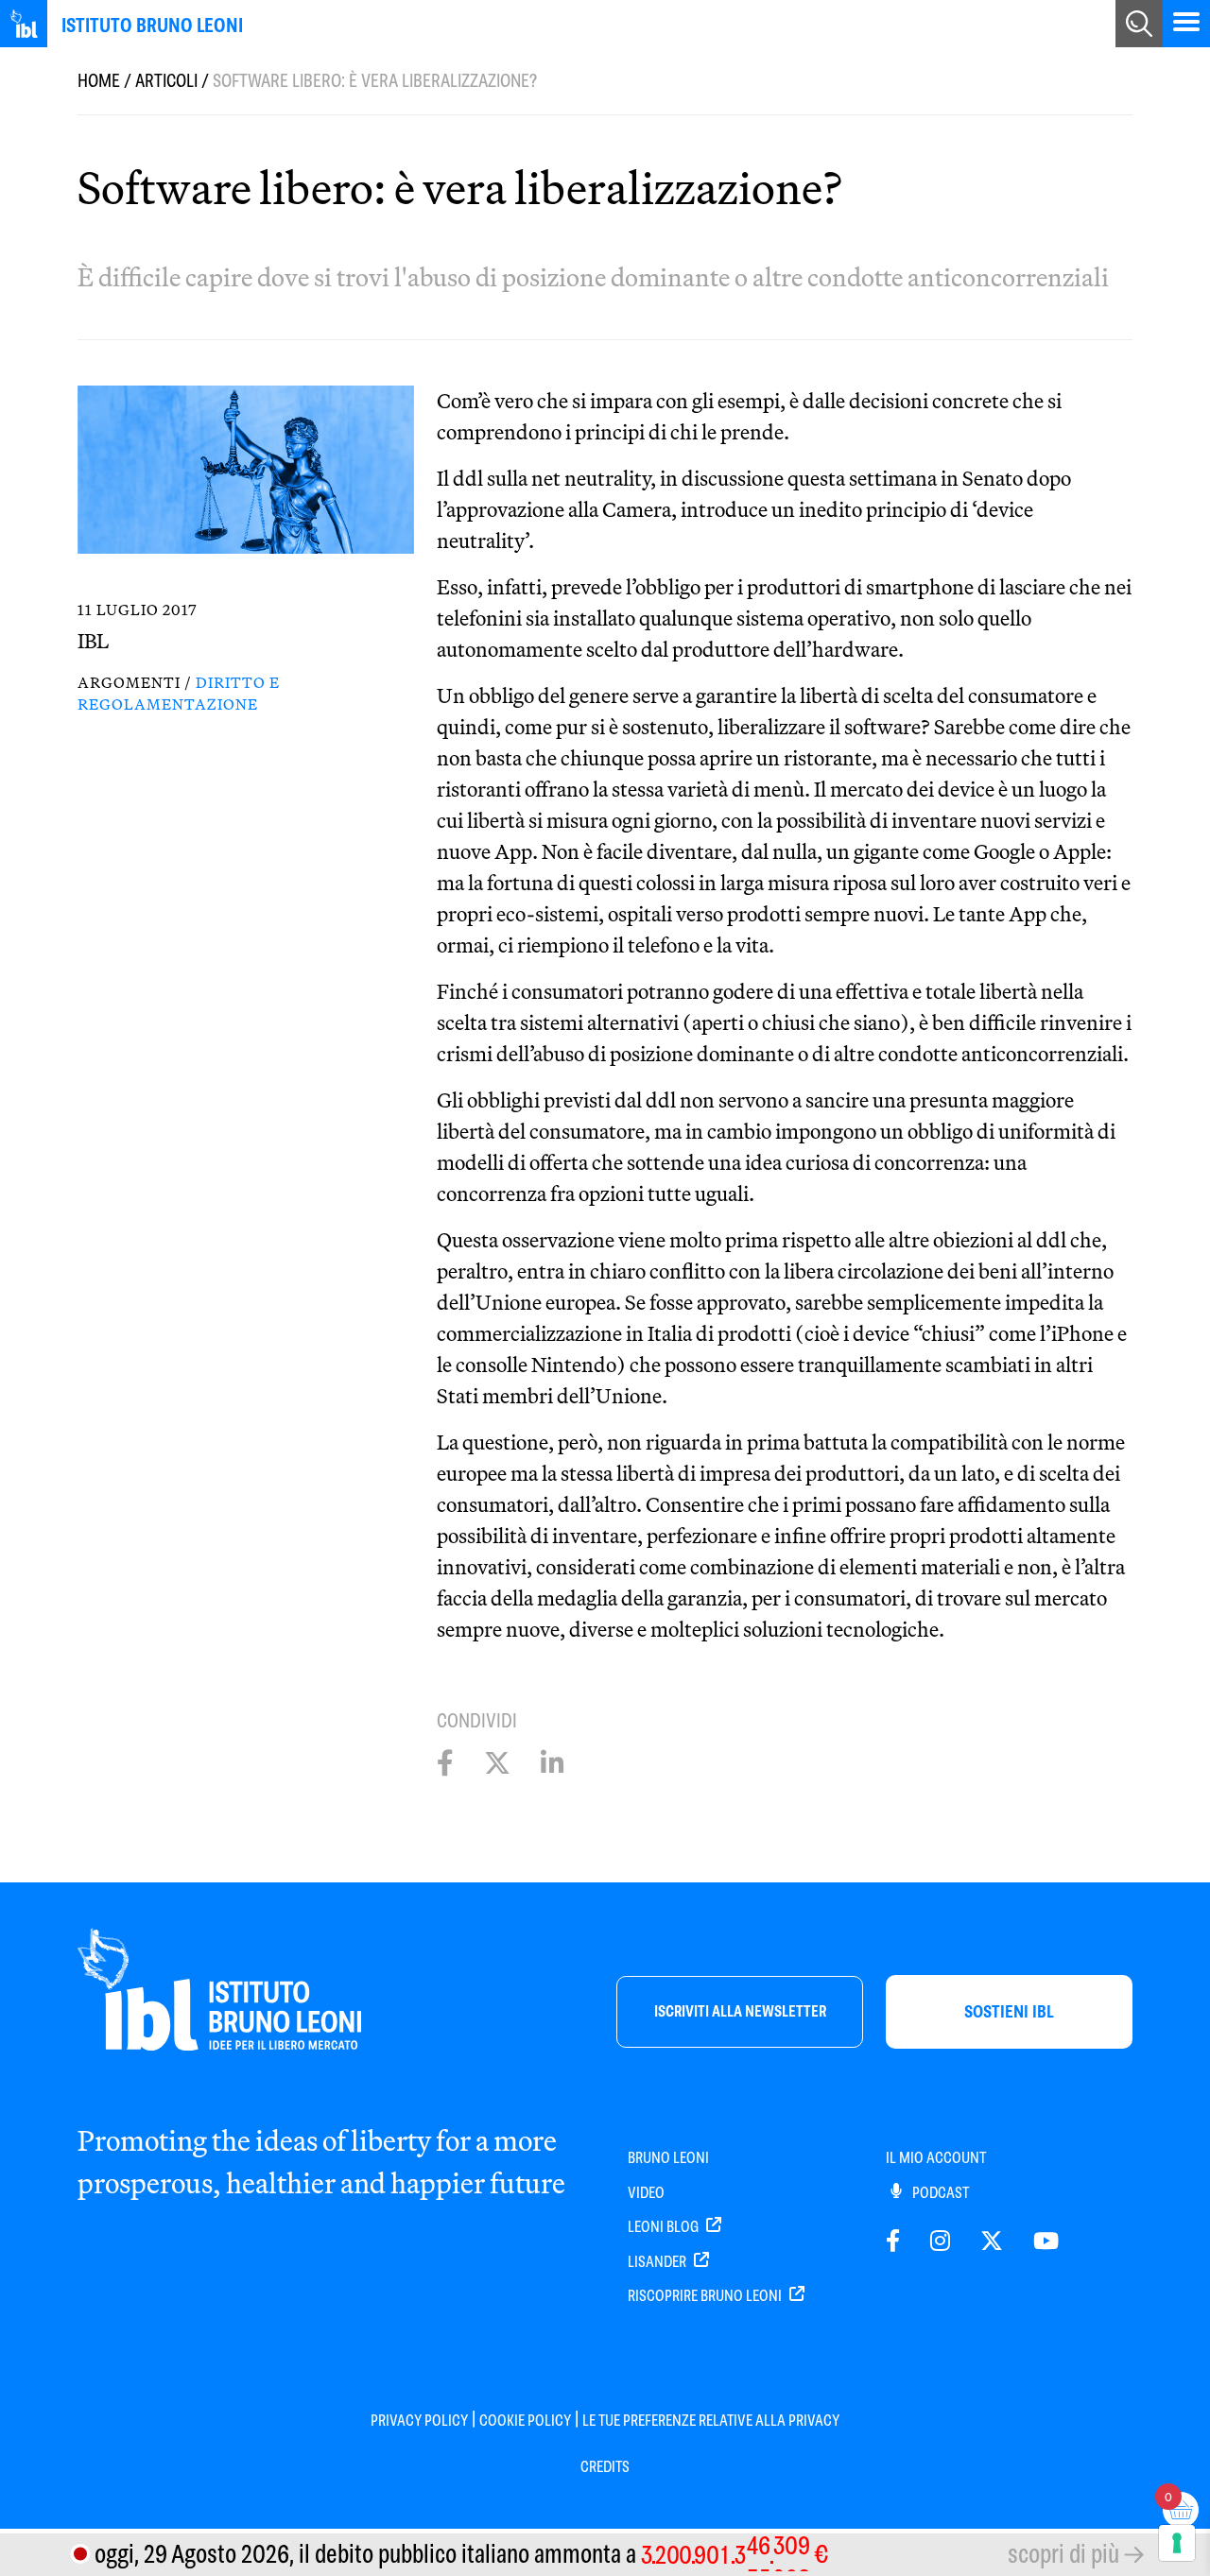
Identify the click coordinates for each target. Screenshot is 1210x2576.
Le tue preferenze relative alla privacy (711, 2421)
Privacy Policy (419, 2421)
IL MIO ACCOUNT (936, 2158)
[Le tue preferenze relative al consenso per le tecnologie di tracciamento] (1177, 2543)
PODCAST (939, 2193)
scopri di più (1063, 2554)
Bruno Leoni (668, 2158)
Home (99, 81)
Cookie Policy (525, 2421)
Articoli (166, 81)
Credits (605, 2467)
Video (646, 2193)
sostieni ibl (1009, 2011)
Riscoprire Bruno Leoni (706, 2296)
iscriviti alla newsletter (740, 2011)
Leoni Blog (665, 2227)
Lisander (658, 2262)
